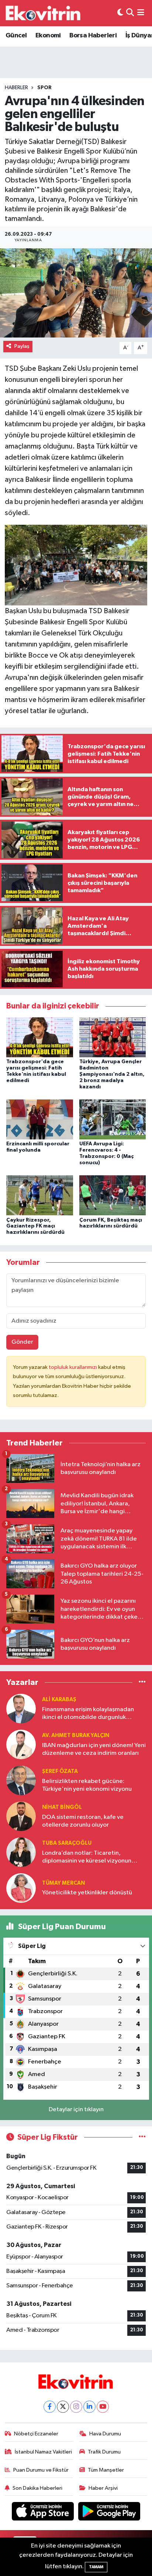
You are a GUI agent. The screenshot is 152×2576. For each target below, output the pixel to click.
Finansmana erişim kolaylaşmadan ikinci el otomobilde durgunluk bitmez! (88, 1714)
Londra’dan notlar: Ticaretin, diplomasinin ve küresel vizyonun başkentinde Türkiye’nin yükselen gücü (87, 1858)
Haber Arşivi (103, 2488)
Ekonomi (48, 36)
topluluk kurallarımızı (73, 1367)
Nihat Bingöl (62, 1807)
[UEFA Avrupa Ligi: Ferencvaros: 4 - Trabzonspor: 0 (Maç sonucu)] (113, 1119)
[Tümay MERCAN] (21, 1888)
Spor (44, 88)
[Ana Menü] (141, 13)
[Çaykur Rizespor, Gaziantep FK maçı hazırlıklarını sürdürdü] (40, 1195)
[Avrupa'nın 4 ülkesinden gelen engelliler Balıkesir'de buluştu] (76, 293)
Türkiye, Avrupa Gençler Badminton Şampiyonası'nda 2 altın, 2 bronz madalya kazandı (112, 1074)
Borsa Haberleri (93, 36)
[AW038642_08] (76, 565)
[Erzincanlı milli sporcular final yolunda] (40, 1119)
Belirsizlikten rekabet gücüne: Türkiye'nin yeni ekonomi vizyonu (87, 1785)
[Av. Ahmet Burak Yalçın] (21, 1744)
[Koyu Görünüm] (120, 13)
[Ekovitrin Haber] (44, 13)
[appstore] (44, 2513)
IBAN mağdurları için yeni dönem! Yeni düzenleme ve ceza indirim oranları (94, 1749)
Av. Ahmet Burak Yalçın (76, 1735)
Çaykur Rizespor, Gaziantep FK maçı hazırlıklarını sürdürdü (35, 1226)
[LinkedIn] (89, 2407)
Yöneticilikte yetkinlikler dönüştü (87, 1893)
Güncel (16, 36)
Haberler (16, 88)
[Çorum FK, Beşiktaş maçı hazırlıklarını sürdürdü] (113, 1195)
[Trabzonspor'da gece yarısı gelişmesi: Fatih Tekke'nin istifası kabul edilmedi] (40, 1037)
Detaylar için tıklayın (76, 2110)
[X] (63, 2407)
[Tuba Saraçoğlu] (21, 1852)
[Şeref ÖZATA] (21, 1780)
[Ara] (130, 13)
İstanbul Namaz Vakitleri (43, 2452)
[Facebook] (50, 2407)
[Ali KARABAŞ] (21, 1708)
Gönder (22, 1342)
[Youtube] (103, 2407)
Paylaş (22, 346)
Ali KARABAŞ (59, 1700)
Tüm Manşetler (106, 2470)
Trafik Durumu (104, 2452)
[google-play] (109, 2513)
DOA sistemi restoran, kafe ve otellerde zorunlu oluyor (83, 1821)
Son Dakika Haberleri (37, 2488)
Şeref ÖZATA (60, 1771)
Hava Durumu (105, 2434)
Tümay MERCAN (63, 1883)
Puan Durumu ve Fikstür (41, 2470)
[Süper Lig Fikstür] (142, 2137)
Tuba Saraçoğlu (67, 1843)
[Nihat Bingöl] (21, 1816)
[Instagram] (76, 2407)
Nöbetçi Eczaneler (36, 2434)
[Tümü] (142, 1682)
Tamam (96, 2567)
